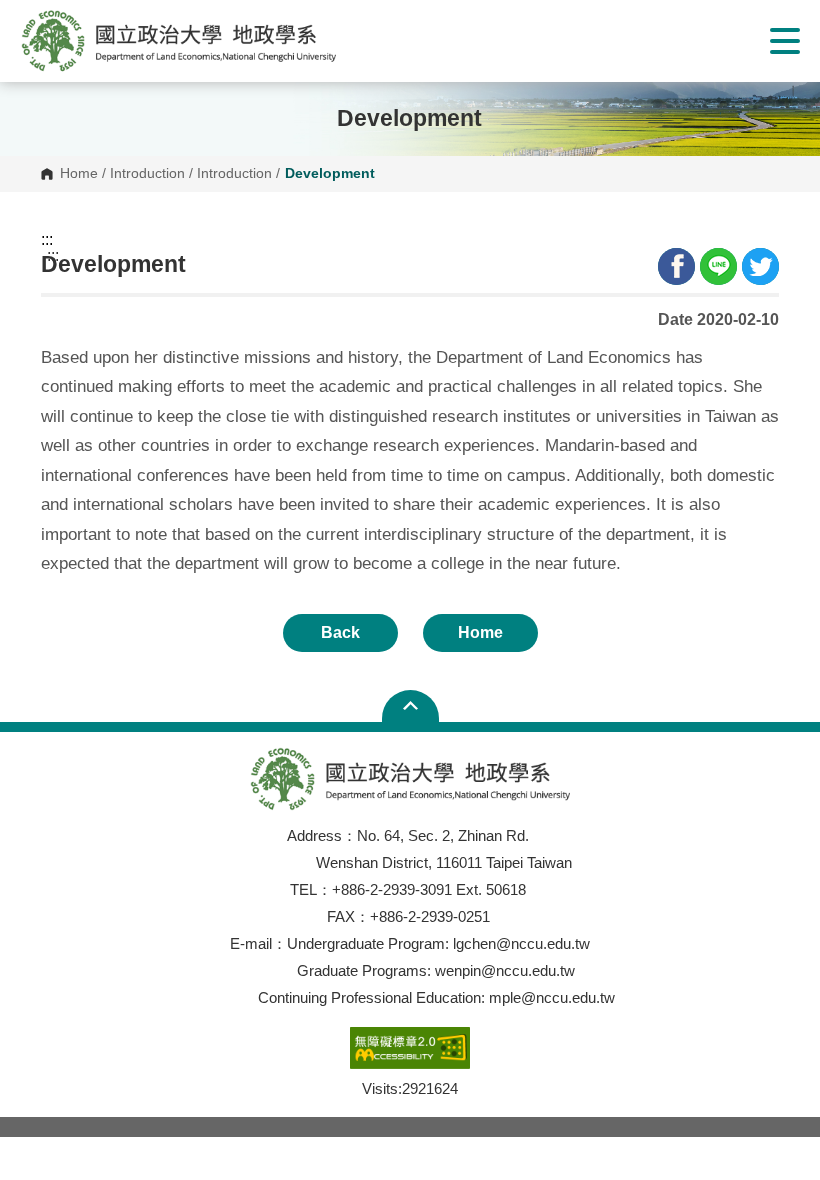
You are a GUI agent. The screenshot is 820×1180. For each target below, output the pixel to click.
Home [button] (480, 632)
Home (79, 174)
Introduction (147, 174)
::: (47, 240)
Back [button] (340, 632)
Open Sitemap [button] (410, 706)
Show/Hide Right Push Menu (785, 41)
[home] (178, 40)
